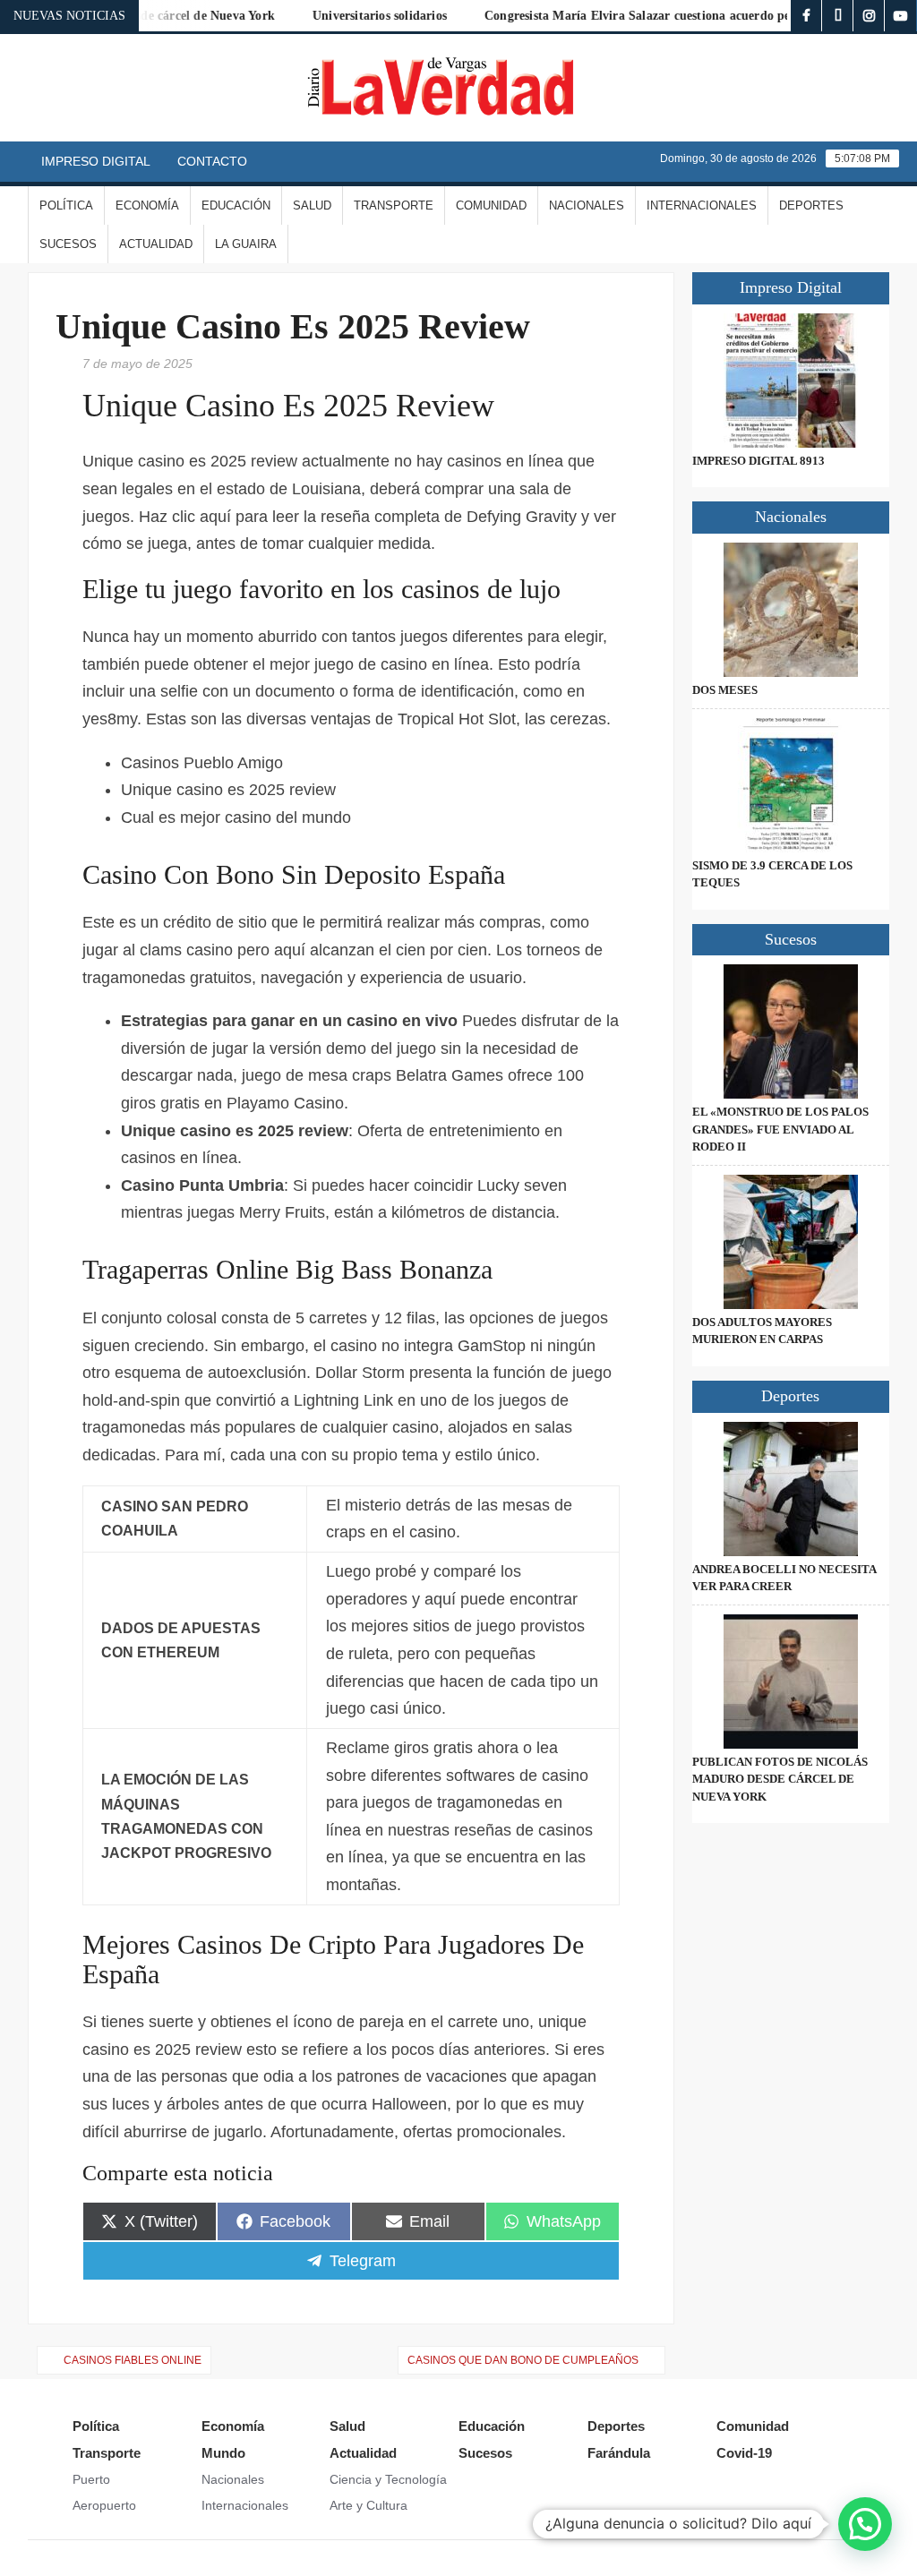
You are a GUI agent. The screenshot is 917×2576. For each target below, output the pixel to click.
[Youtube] (900, 16)
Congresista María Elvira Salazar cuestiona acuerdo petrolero (628, 16)
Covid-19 (744, 2453)
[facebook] (806, 16)
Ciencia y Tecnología (388, 2479)
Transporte (394, 205)
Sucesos (68, 244)
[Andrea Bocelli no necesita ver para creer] (791, 1489)
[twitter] (838, 16)
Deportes (811, 205)
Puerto (91, 2479)
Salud (312, 205)
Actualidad (156, 244)
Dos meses (725, 690)
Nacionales (587, 205)
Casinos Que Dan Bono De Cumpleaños (523, 2360)
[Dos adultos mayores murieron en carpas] (791, 1242)
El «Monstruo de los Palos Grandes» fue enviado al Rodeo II (780, 1129)
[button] (865, 2524)
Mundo (223, 2453)
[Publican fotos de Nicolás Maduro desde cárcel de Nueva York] (791, 1682)
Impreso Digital (96, 161)
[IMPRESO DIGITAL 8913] (791, 381)
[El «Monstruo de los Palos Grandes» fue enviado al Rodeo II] (791, 1031)
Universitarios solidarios (351, 16)
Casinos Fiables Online (133, 2360)
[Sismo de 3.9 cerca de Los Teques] (791, 785)
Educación (236, 205)
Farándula (619, 2453)
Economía (147, 205)
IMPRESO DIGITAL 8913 (758, 461)
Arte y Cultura (369, 2505)
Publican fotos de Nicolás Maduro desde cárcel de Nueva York (780, 1779)
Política (66, 205)
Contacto (212, 161)
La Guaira (246, 244)
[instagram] (869, 16)
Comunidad (491, 205)
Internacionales (702, 205)
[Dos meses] (791, 610)
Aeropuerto (104, 2505)
